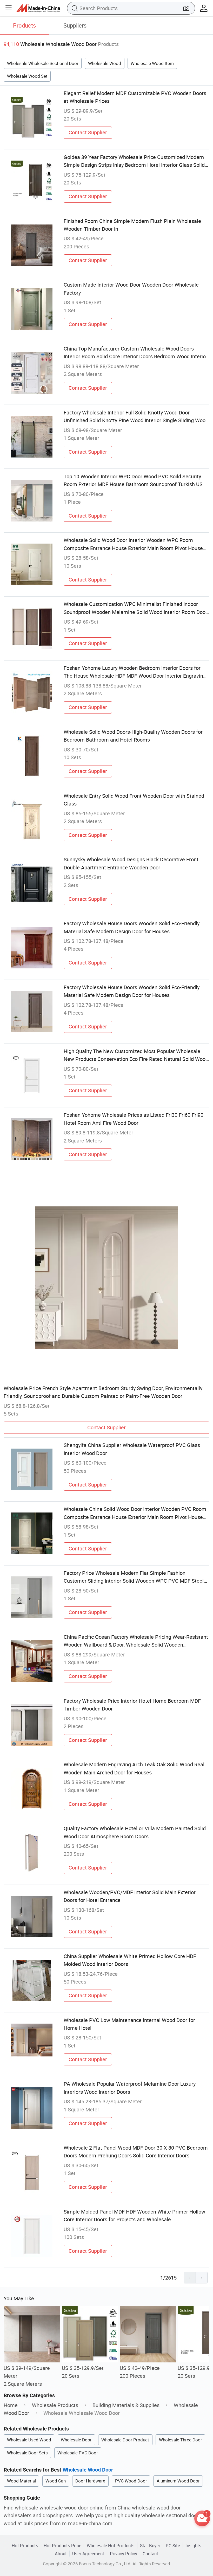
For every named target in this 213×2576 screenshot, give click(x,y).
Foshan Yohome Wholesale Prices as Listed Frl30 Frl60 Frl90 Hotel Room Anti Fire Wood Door (134, 1119)
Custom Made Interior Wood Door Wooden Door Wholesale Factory (131, 289)
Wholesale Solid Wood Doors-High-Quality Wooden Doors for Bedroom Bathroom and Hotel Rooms (133, 736)
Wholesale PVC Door (78, 2453)
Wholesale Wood (105, 63)
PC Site (173, 2545)
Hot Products (25, 2545)
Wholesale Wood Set (27, 76)
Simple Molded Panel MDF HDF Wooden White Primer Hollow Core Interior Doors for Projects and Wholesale (134, 2215)
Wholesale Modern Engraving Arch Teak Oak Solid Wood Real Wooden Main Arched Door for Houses (134, 1768)
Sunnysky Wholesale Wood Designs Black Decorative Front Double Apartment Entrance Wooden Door (131, 863)
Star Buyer (150, 2545)
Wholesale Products (55, 2405)
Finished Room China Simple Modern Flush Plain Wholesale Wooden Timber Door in (132, 225)
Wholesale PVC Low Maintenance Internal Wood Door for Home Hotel (129, 2024)
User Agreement (88, 2554)
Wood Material (21, 2481)
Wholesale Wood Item (152, 63)
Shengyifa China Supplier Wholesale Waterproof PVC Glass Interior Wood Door (132, 1449)
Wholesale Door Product (125, 2440)
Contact (150, 2554)
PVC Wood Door (131, 2481)
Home (11, 2405)
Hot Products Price (62, 2545)
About (61, 2554)
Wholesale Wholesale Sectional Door (43, 63)
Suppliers (75, 25)
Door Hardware (90, 2481)
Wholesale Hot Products (111, 2545)
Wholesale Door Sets (27, 2453)
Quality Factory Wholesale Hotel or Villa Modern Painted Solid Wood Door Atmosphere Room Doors (135, 1832)
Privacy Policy (124, 2554)
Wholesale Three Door (181, 2440)
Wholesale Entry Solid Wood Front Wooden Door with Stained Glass (134, 800)
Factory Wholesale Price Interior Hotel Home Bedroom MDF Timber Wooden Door (132, 1705)
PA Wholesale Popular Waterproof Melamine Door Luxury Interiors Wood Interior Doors (130, 2088)
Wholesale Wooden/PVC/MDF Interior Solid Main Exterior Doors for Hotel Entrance (130, 1896)
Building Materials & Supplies (126, 2405)
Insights (193, 2545)
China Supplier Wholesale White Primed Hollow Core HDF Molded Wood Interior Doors (130, 1960)
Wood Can (56, 2481)
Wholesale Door (76, 2440)
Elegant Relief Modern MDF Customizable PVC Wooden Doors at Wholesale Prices (135, 97)
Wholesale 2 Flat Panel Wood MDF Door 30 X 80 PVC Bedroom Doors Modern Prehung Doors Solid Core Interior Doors (136, 2152)
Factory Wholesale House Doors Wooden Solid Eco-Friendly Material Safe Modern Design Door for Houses (132, 927)
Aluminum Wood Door (178, 2481)
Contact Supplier (88, 132)
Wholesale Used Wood (29, 2440)
